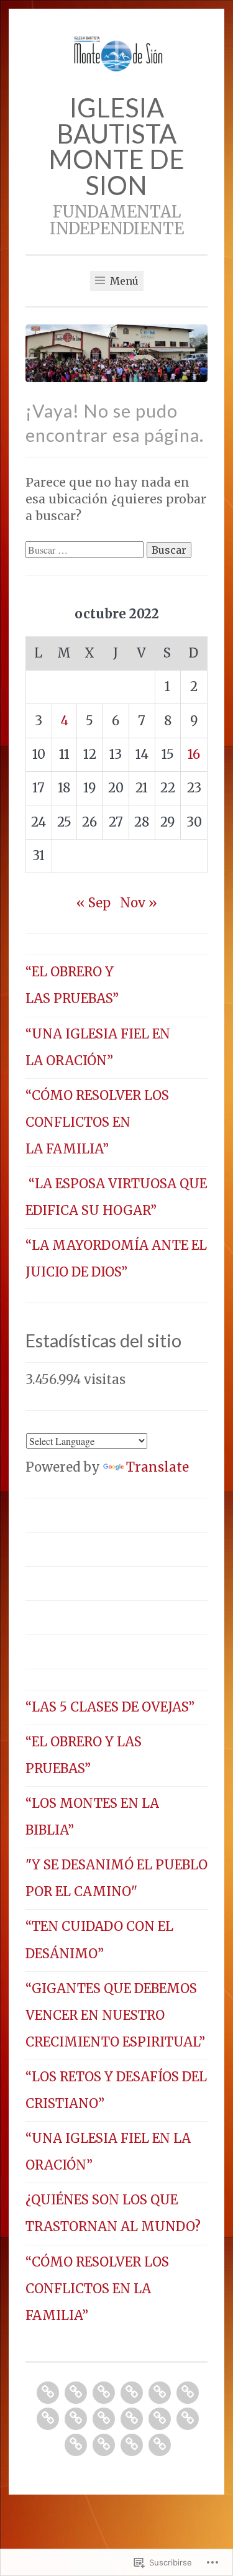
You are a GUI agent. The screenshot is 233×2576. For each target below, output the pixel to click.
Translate (158, 1467)
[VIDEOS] (76, 2445)
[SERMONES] (104, 2393)
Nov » (139, 903)
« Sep (94, 903)
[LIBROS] (160, 2419)
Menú (123, 281)
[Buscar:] (86, 549)
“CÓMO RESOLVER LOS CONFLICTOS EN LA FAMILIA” (97, 1122)
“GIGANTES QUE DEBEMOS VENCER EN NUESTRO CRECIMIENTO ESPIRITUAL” (115, 2015)
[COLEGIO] (104, 2419)
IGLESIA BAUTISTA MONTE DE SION (116, 146)
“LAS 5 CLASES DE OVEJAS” (110, 1707)
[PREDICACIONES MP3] (160, 2393)
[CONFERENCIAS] (48, 2419)
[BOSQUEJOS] (48, 2393)
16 (194, 754)
